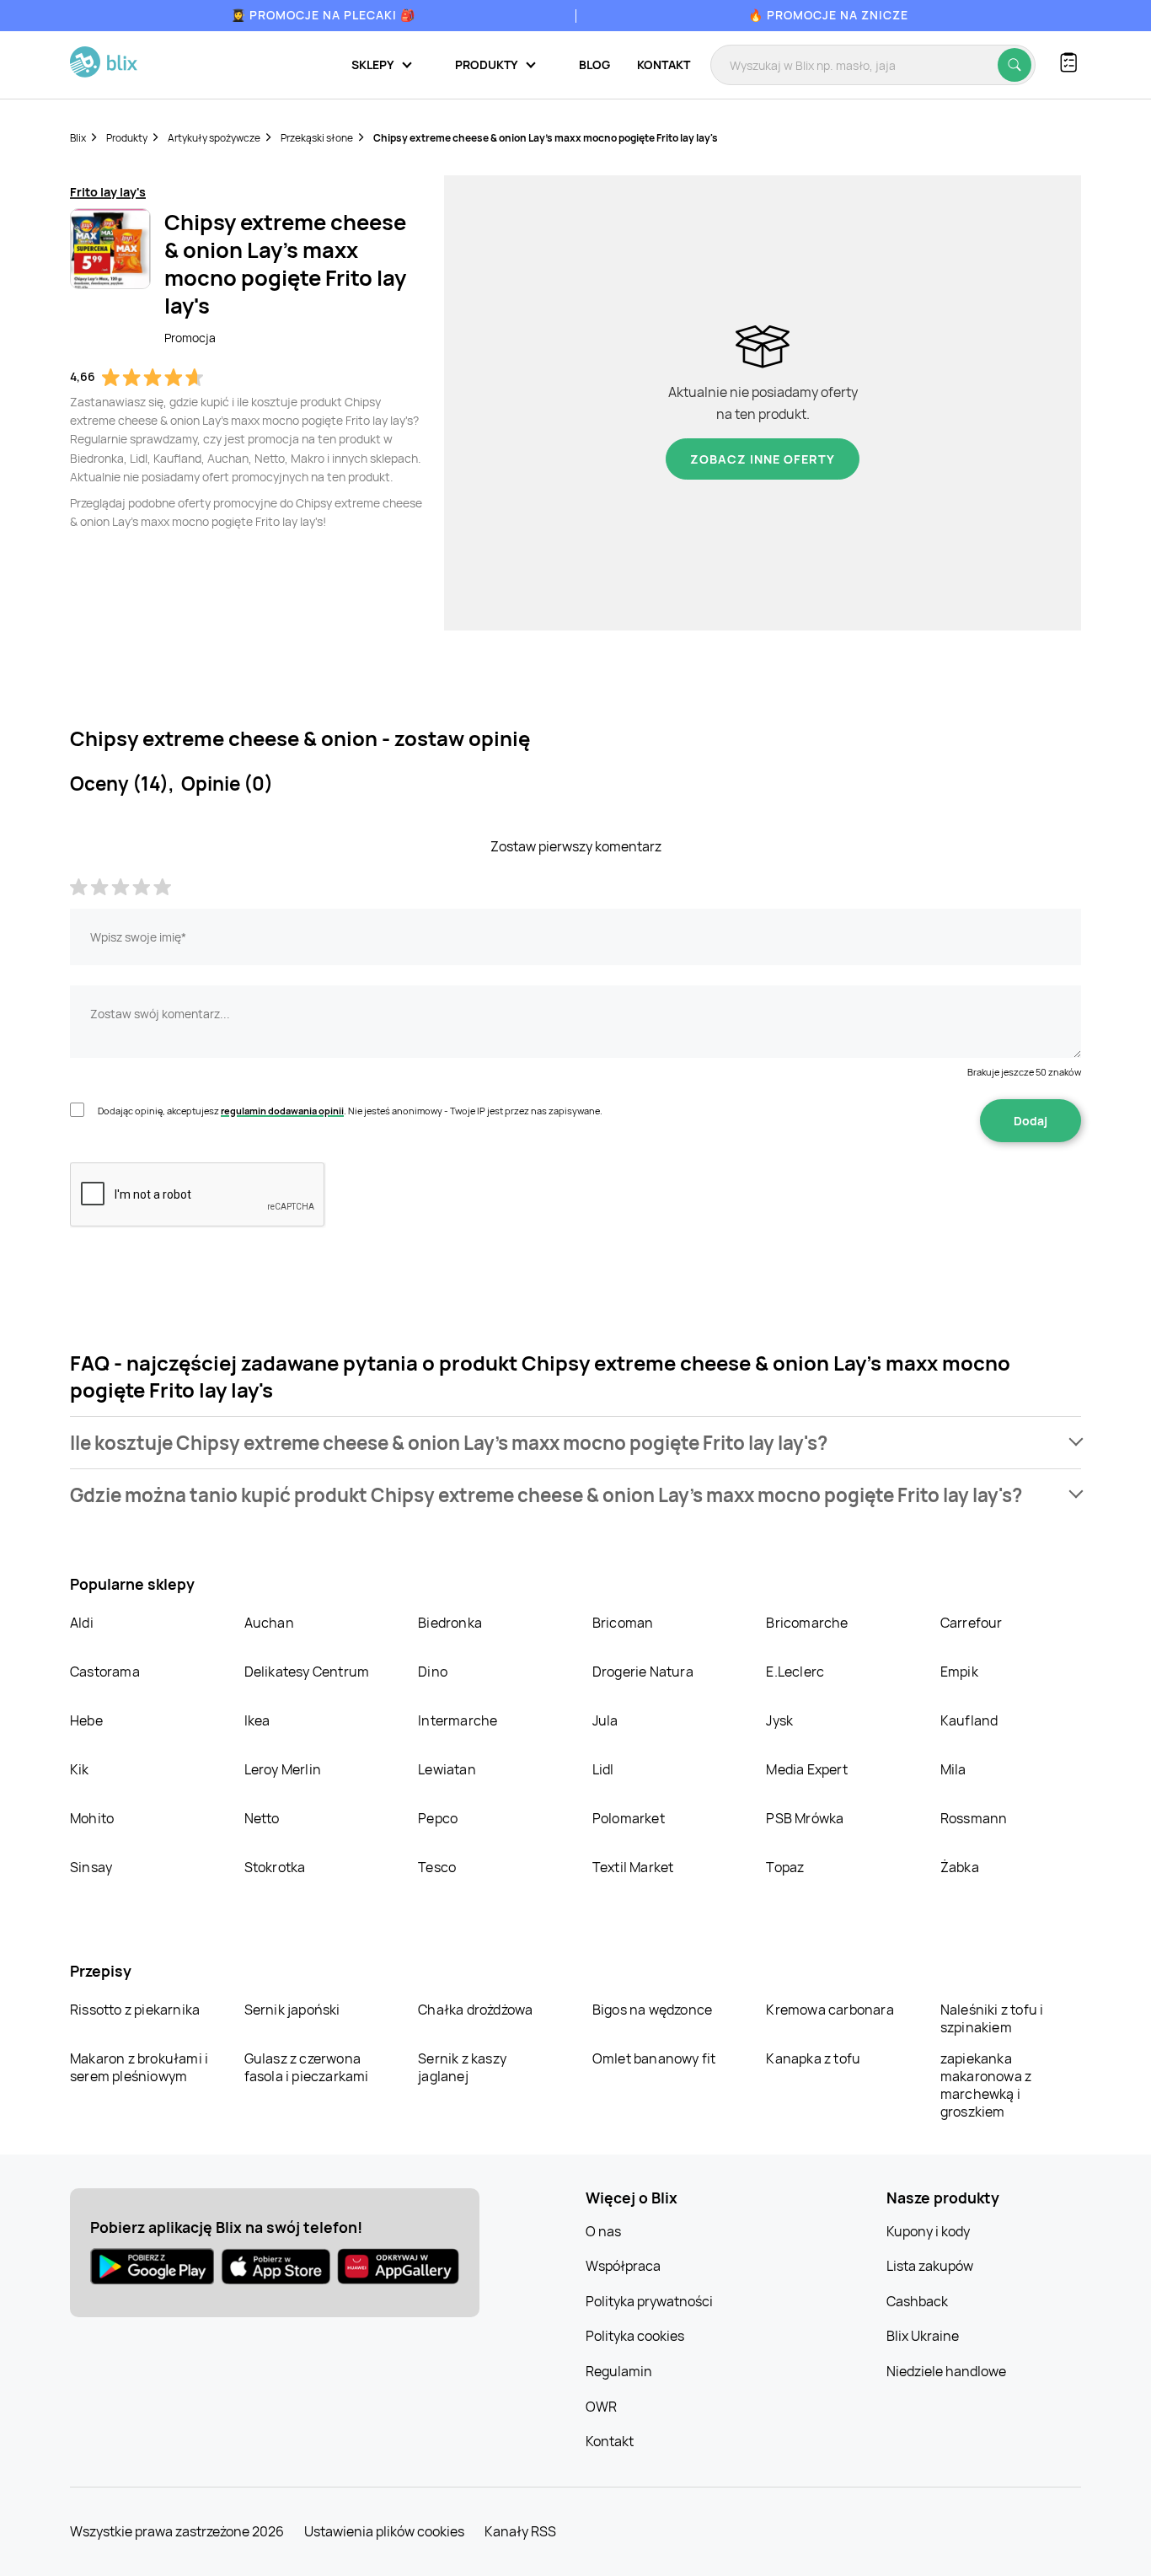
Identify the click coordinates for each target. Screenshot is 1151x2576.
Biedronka (450, 1623)
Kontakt (664, 64)
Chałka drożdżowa (475, 2010)
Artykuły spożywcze (214, 138)
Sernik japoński (292, 2010)
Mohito (92, 1818)
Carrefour (972, 1623)
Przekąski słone (317, 138)
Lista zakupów (930, 2266)
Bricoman (623, 1623)
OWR (601, 2407)
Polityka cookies (635, 2336)
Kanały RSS (520, 2531)
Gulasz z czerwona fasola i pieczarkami (307, 2067)
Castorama (105, 1672)
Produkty (127, 138)
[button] (575, 1443)
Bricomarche (807, 1623)
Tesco (437, 1867)
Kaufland (969, 1720)
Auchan (269, 1623)
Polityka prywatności (649, 2301)
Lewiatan (447, 1769)
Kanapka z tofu (813, 2058)
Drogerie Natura (643, 1672)
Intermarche (458, 1720)
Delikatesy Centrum (307, 1672)
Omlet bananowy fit (654, 2058)
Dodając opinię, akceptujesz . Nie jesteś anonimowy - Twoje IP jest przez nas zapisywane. (350, 1111)
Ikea (257, 1720)
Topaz (785, 1867)
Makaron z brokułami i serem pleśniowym (139, 2067)
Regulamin (619, 2371)
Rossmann (974, 1818)
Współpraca (623, 2266)
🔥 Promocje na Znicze (828, 15)
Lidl (603, 1769)
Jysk (779, 1720)
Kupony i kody (928, 2231)
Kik (80, 1769)
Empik (959, 1672)
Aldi (82, 1623)
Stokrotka (275, 1867)
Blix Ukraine (923, 2336)
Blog (594, 64)
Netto (262, 1818)
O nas (603, 2231)
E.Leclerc (795, 1672)
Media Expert (806, 1769)
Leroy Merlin (283, 1769)
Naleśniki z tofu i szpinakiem (992, 2018)
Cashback (917, 2301)
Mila (953, 1769)
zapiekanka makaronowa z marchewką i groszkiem (986, 2085)
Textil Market (633, 1867)
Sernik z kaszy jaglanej (462, 2067)
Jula (605, 1720)
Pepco (438, 1818)
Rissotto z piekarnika (135, 2010)
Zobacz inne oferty (763, 459)
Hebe (86, 1720)
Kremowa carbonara (830, 2010)
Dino (433, 1672)
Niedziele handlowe (946, 2371)
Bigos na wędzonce (652, 2010)
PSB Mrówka (805, 1818)
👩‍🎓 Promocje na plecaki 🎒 (323, 15)
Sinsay (91, 1867)
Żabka (960, 1867)
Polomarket (629, 1818)
